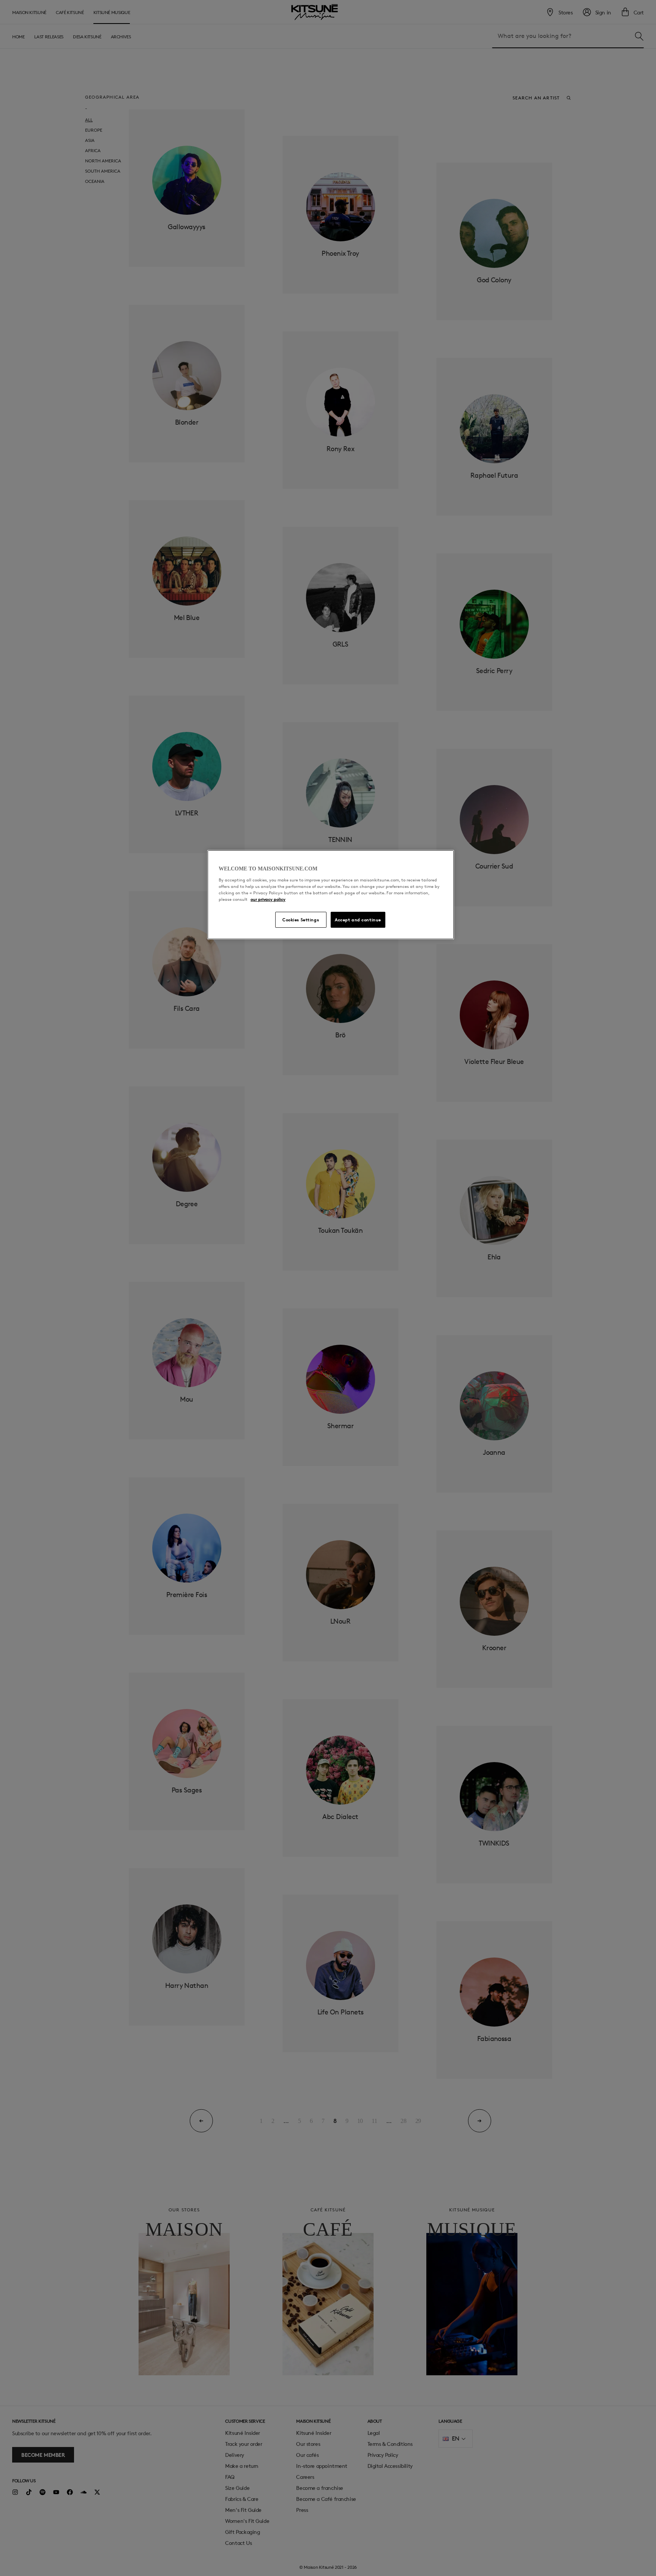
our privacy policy (268, 899)
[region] (331, 895)
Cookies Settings (301, 920)
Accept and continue (358, 920)
